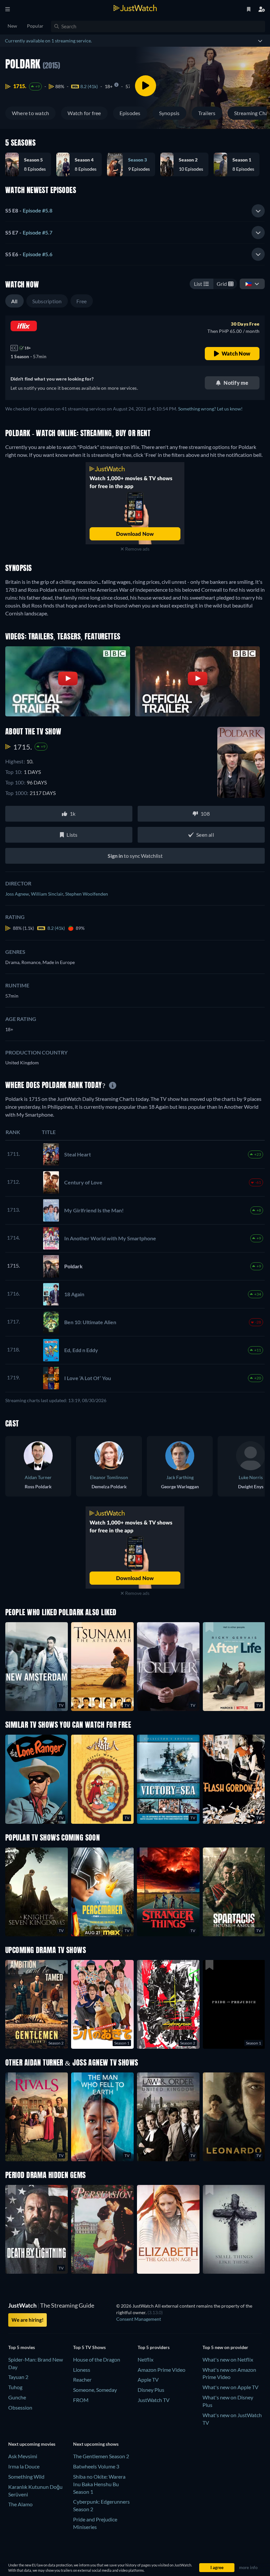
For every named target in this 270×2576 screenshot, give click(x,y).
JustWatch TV (154, 2400)
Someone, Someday (95, 2390)
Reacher (82, 2379)
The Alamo (20, 2504)
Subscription (47, 301)
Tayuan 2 (18, 2377)
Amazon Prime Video (162, 2370)
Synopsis (169, 113)
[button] (31, 164)
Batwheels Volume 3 (96, 2466)
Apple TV (148, 2379)
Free (82, 301)
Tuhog (15, 2387)
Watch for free (84, 113)
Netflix (146, 2359)
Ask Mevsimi (23, 2456)
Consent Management (139, 2319)
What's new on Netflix (228, 2359)
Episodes (130, 113)
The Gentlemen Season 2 (101, 2456)
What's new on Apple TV (230, 2387)
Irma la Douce (24, 2466)
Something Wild (26, 2477)
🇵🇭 (249, 284)
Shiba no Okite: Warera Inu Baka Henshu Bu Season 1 (99, 2484)
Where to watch (30, 113)
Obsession (20, 2407)
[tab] (135, 211)
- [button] (29, 210)
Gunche (17, 2397)
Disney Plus (151, 2390)
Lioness (82, 2370)
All (14, 301)
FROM (81, 2400)
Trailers (207, 113)
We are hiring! (27, 2320)
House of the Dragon (97, 2359)
